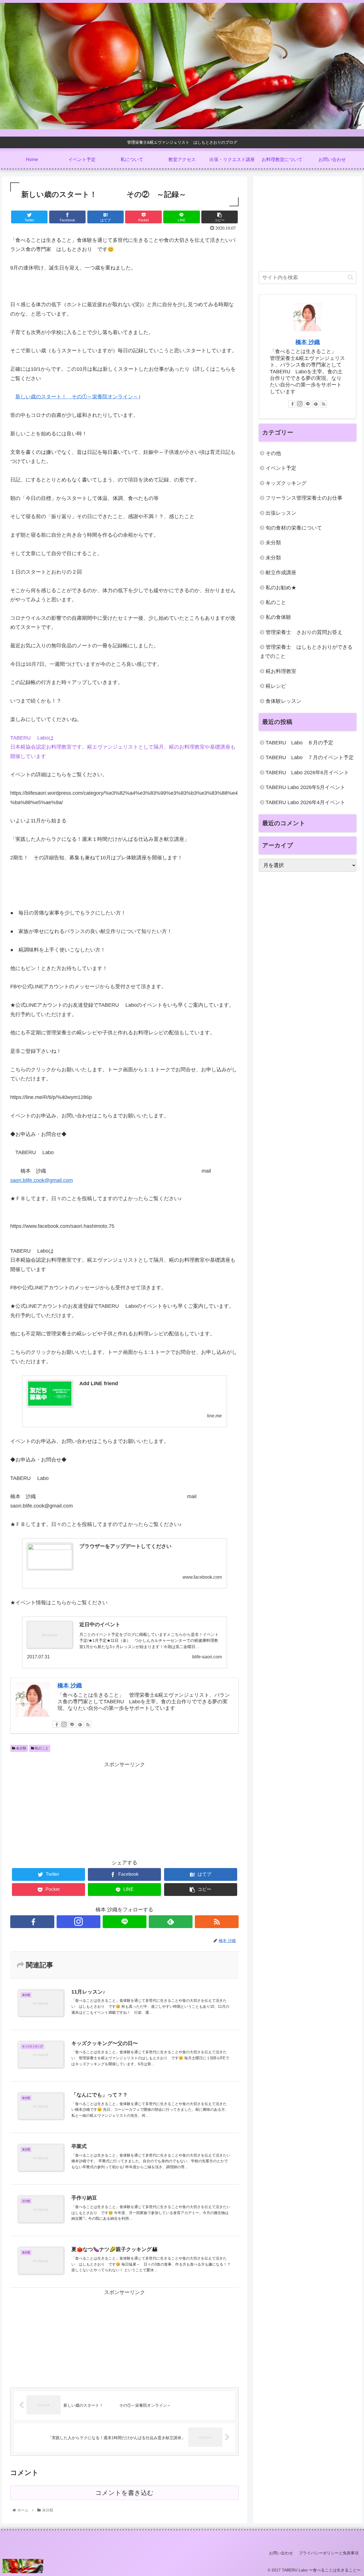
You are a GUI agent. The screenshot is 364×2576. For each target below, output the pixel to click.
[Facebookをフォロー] (56, 1724)
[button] (350, 277)
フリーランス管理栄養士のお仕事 (304, 498)
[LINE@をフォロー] (72, 1724)
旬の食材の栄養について (294, 528)
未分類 (21, 1748)
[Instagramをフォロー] (64, 1724)
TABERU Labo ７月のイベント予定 (310, 757)
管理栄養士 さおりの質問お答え (304, 632)
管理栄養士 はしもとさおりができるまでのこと (306, 652)
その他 (273, 453)
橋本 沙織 (70, 1685)
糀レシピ (276, 686)
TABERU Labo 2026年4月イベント (305, 802)
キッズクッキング (286, 483)
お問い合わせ (281, 2553)
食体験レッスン (284, 701)
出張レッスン (281, 513)
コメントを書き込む (124, 2493)
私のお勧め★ (281, 588)
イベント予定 (281, 468)
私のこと (41, 1748)
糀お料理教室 (281, 671)
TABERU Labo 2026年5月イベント (305, 787)
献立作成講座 (281, 573)
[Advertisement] (124, 1809)
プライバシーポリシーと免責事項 (329, 2553)
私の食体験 (278, 617)
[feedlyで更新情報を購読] (80, 1724)
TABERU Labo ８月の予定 (299, 743)
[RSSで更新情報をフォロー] (88, 1724)
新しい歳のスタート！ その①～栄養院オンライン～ (77, 397)
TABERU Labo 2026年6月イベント (307, 773)
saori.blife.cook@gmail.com (42, 1180)
